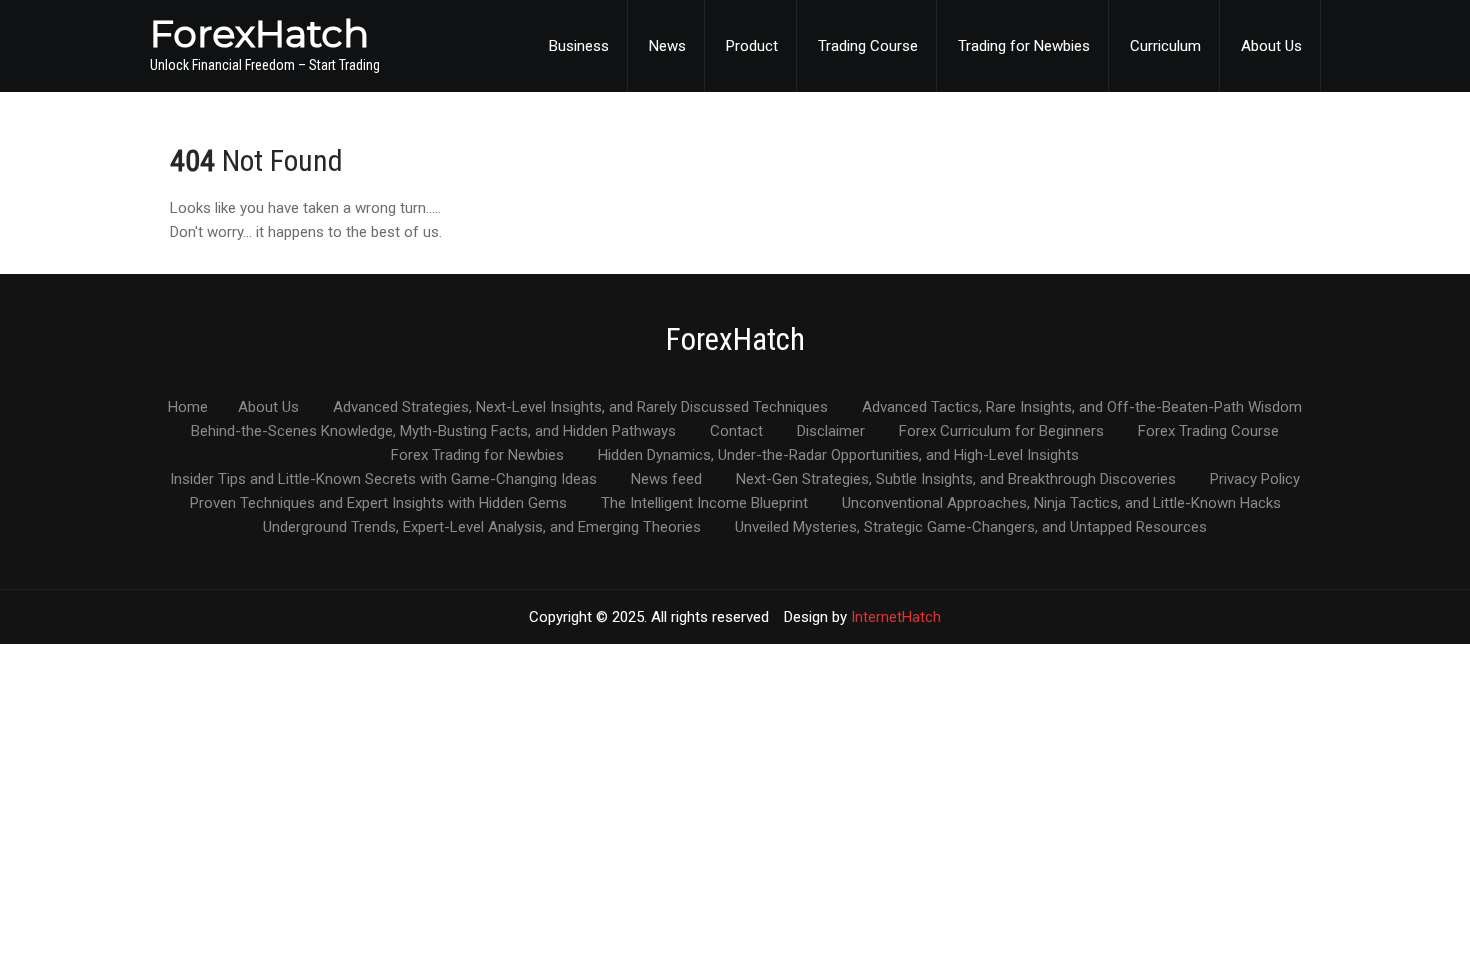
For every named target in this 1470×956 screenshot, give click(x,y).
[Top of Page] (1413, 913)
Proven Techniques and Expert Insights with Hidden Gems (378, 504)
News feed (666, 480)
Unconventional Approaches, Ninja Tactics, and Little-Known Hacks (1061, 504)
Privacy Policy (1255, 480)
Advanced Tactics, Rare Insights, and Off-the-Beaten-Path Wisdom (1082, 408)
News (667, 46)
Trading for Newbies (1024, 46)
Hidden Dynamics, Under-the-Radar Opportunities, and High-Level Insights (838, 456)
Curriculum (1165, 46)
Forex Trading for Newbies (477, 456)
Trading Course (868, 46)
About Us (1271, 46)
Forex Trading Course (1208, 432)
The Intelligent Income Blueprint (704, 504)
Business (579, 46)
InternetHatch (896, 617)
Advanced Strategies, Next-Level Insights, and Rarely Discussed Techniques (580, 408)
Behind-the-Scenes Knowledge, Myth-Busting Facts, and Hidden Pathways (433, 432)
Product (752, 46)
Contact (736, 432)
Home (188, 408)
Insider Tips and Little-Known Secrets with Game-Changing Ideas (383, 480)
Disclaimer (831, 432)
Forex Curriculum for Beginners (1001, 432)
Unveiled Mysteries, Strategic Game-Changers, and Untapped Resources (971, 528)
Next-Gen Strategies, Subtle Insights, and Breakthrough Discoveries (956, 480)
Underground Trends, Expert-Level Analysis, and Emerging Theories (482, 528)
